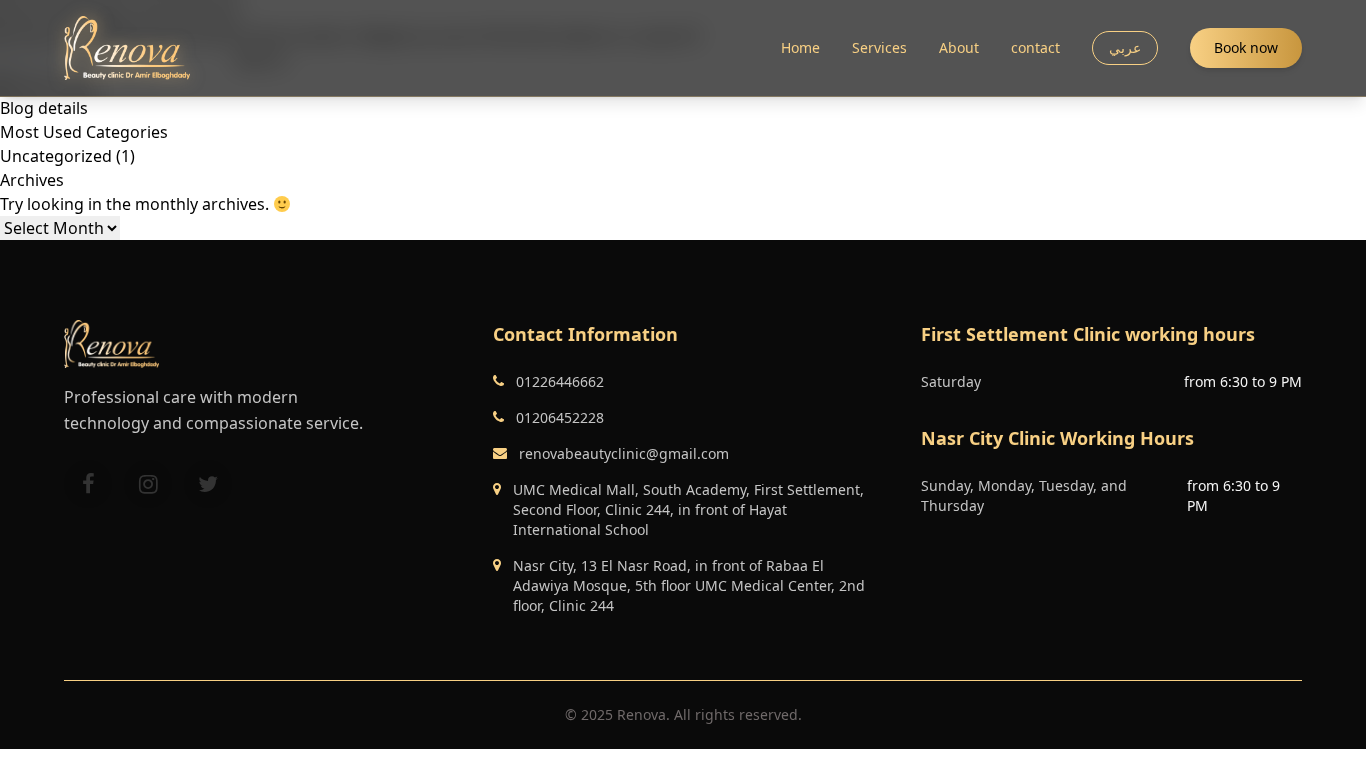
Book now (1246, 47)
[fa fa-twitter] (208, 484)
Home (800, 47)
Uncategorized (56, 156)
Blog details (44, 108)
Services (879, 47)
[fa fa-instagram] (148, 484)
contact (1035, 47)
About (959, 47)
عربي (1125, 47)
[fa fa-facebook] (88, 484)
